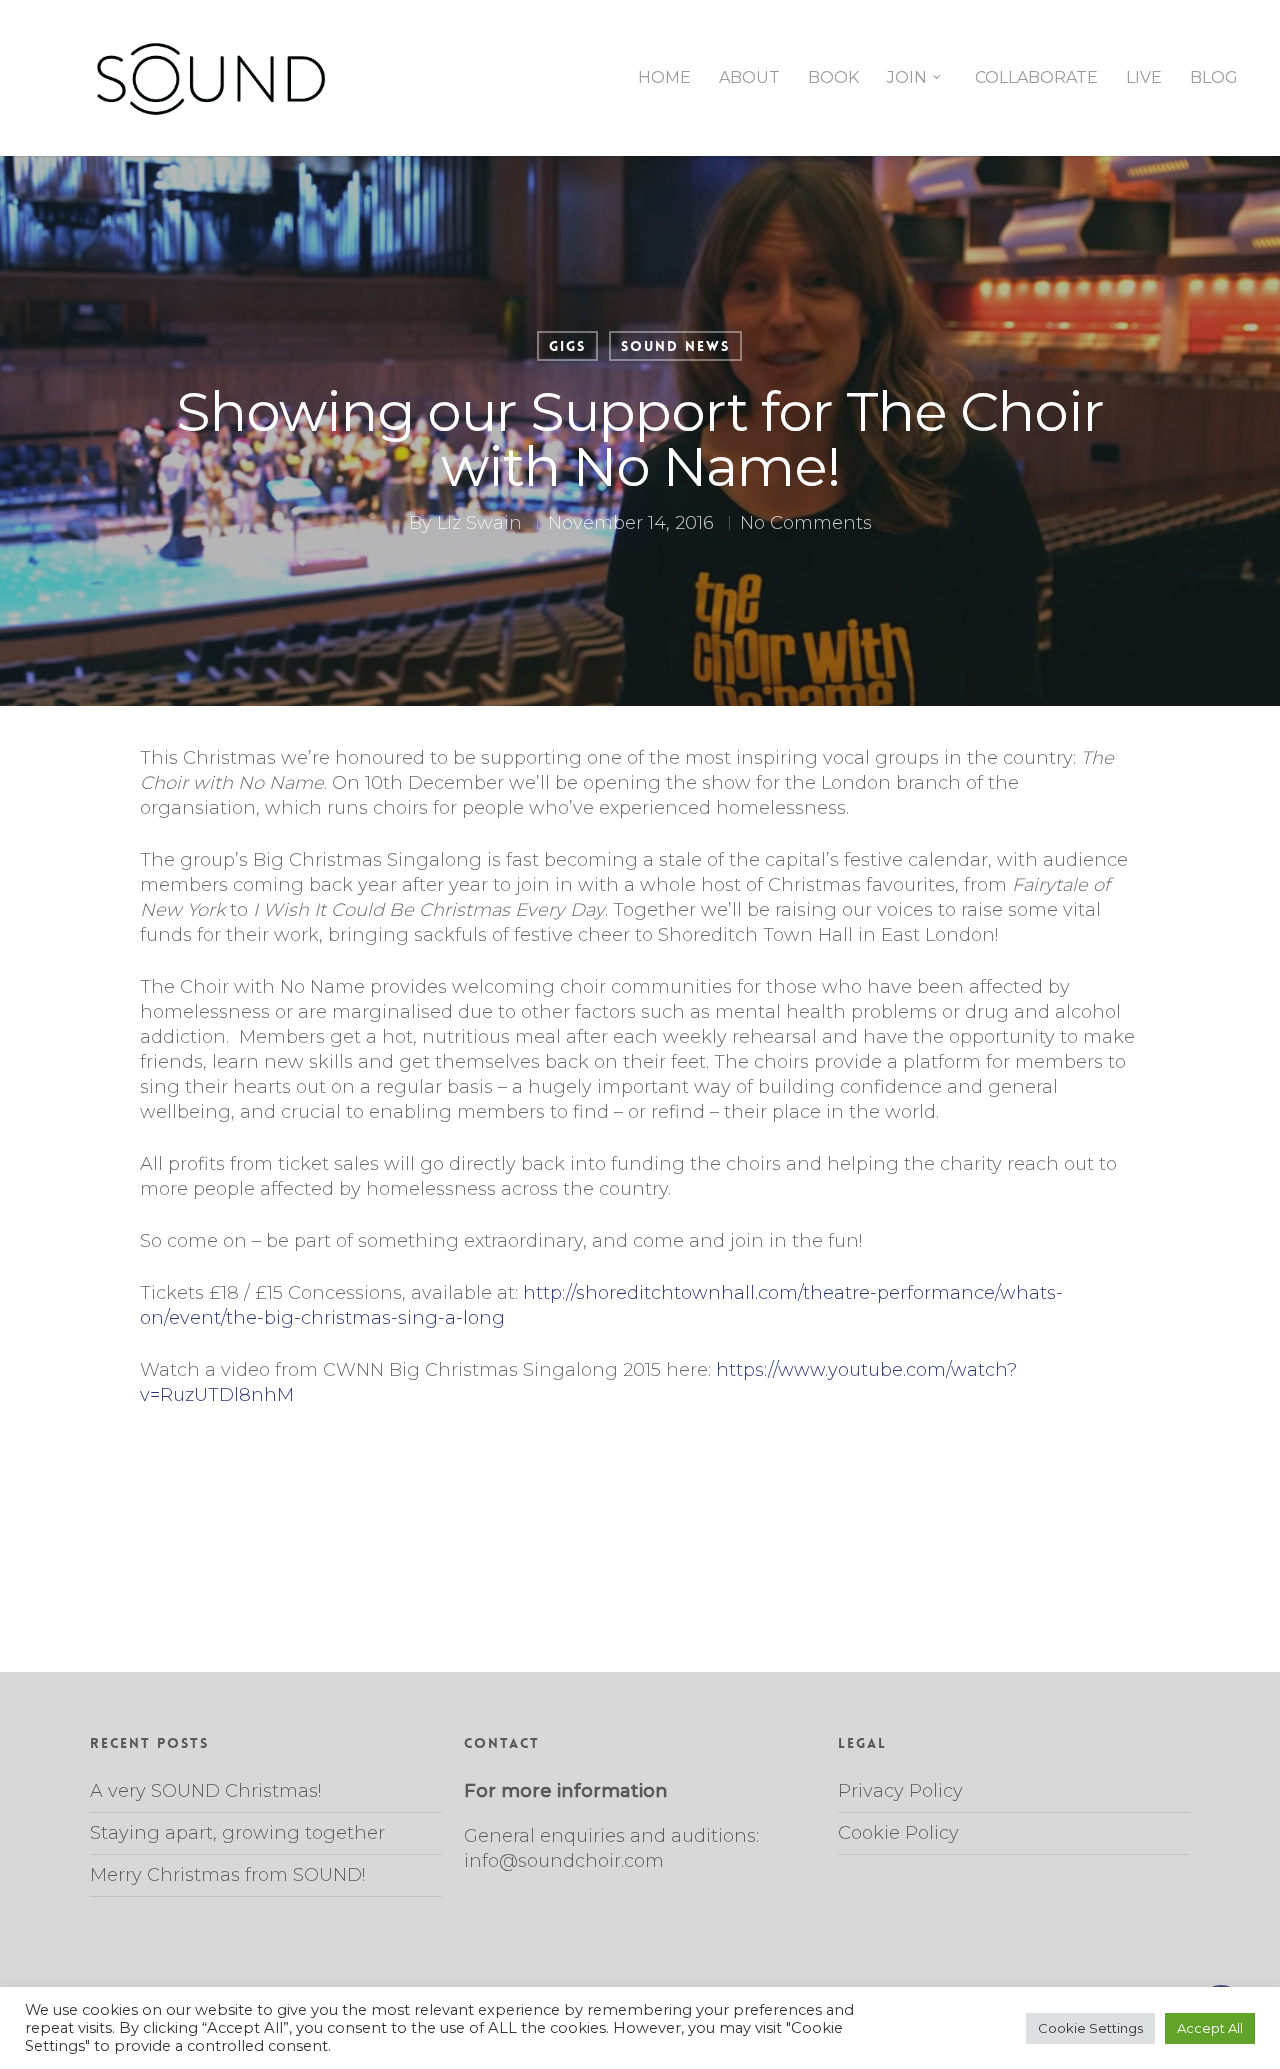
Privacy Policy (900, 1791)
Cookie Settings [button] (1090, 2028)
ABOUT (749, 78)
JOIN (907, 78)
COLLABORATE (1036, 78)
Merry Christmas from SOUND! (227, 1875)
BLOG (1214, 78)
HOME (664, 78)
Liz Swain (479, 523)
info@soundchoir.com (564, 1861)
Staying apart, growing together (237, 1833)
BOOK (833, 78)
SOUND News (675, 346)
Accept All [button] (1210, 2028)
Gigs (567, 346)
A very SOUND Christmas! (205, 1791)
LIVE (1144, 78)
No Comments (806, 523)
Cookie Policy (898, 1833)
